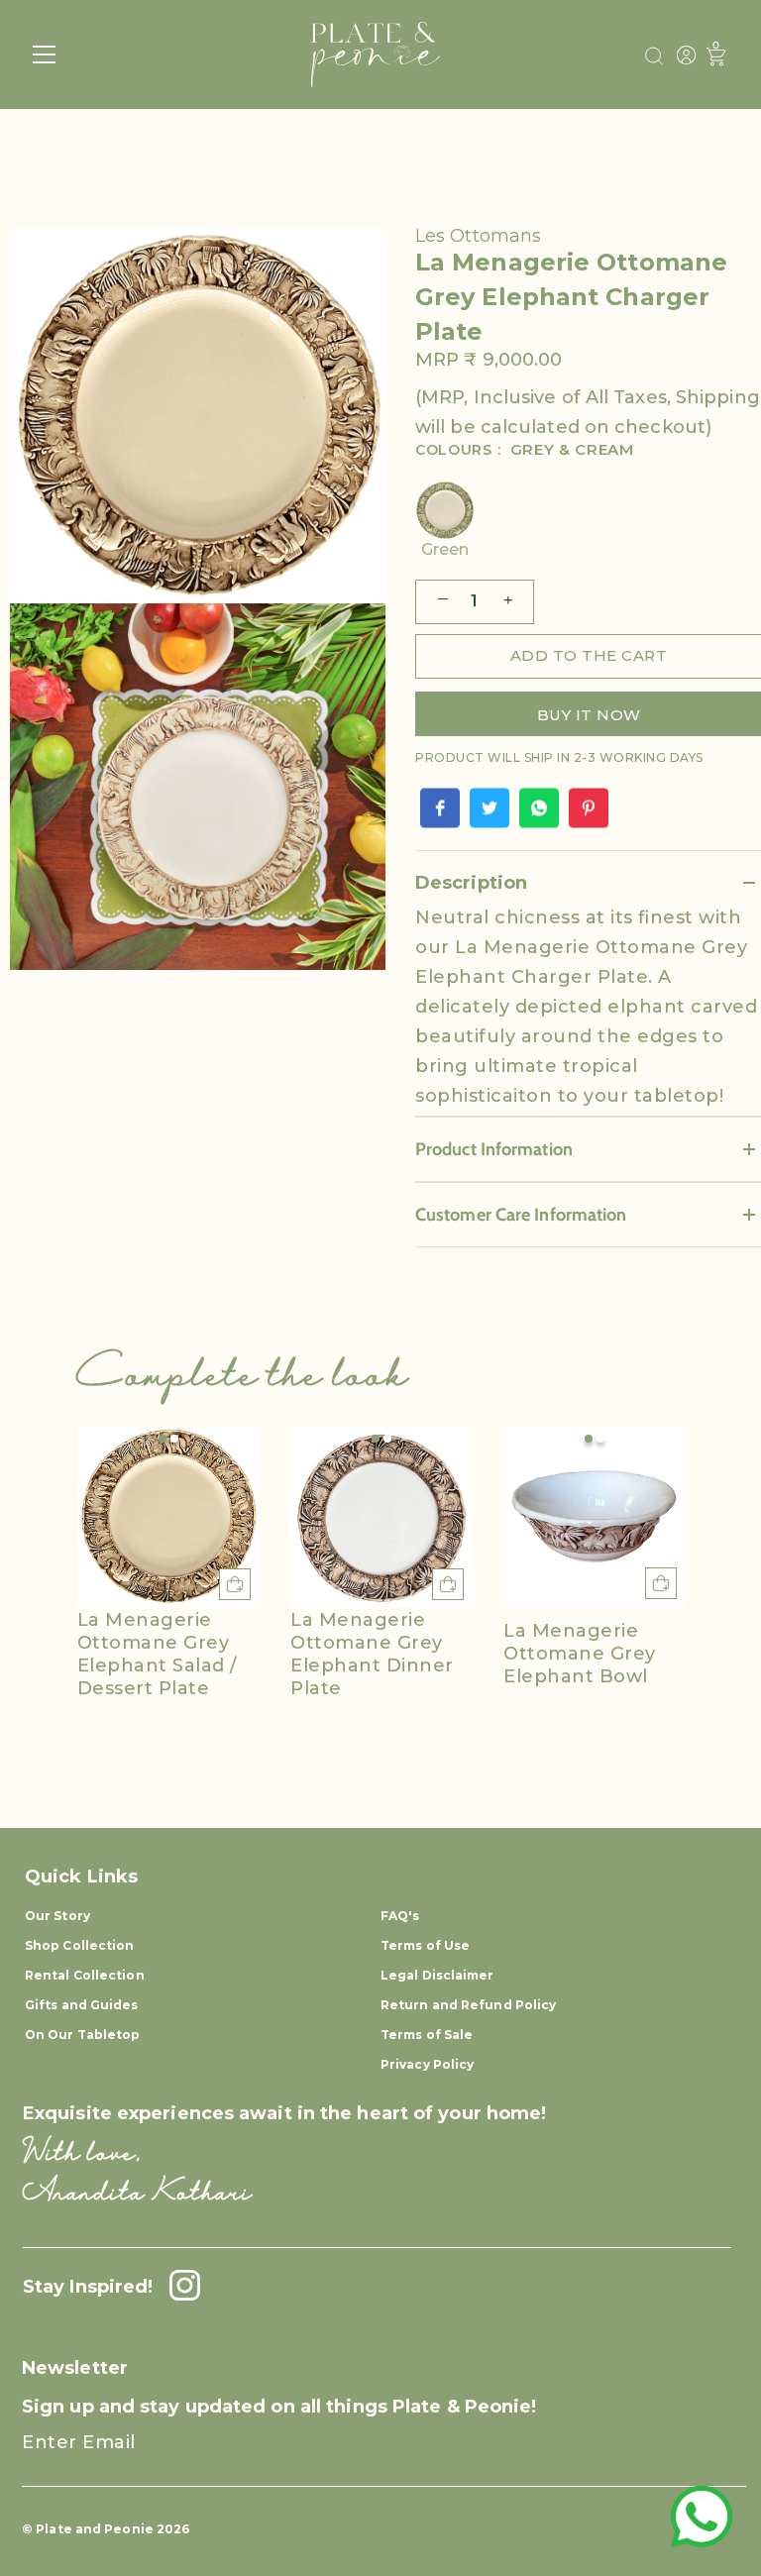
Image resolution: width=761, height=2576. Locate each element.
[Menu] (45, 54)
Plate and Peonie (96, 2529)
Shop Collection (80, 1945)
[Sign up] (712, 2460)
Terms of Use (425, 1945)
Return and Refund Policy (468, 2005)
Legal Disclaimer (437, 1975)
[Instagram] (179, 2287)
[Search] (654, 56)
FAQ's (400, 1916)
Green (445, 549)
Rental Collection (85, 1975)
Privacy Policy (427, 2064)
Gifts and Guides (82, 2005)
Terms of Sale (427, 2035)
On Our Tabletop (83, 2035)
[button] (163, 1439)
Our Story (57, 1916)
